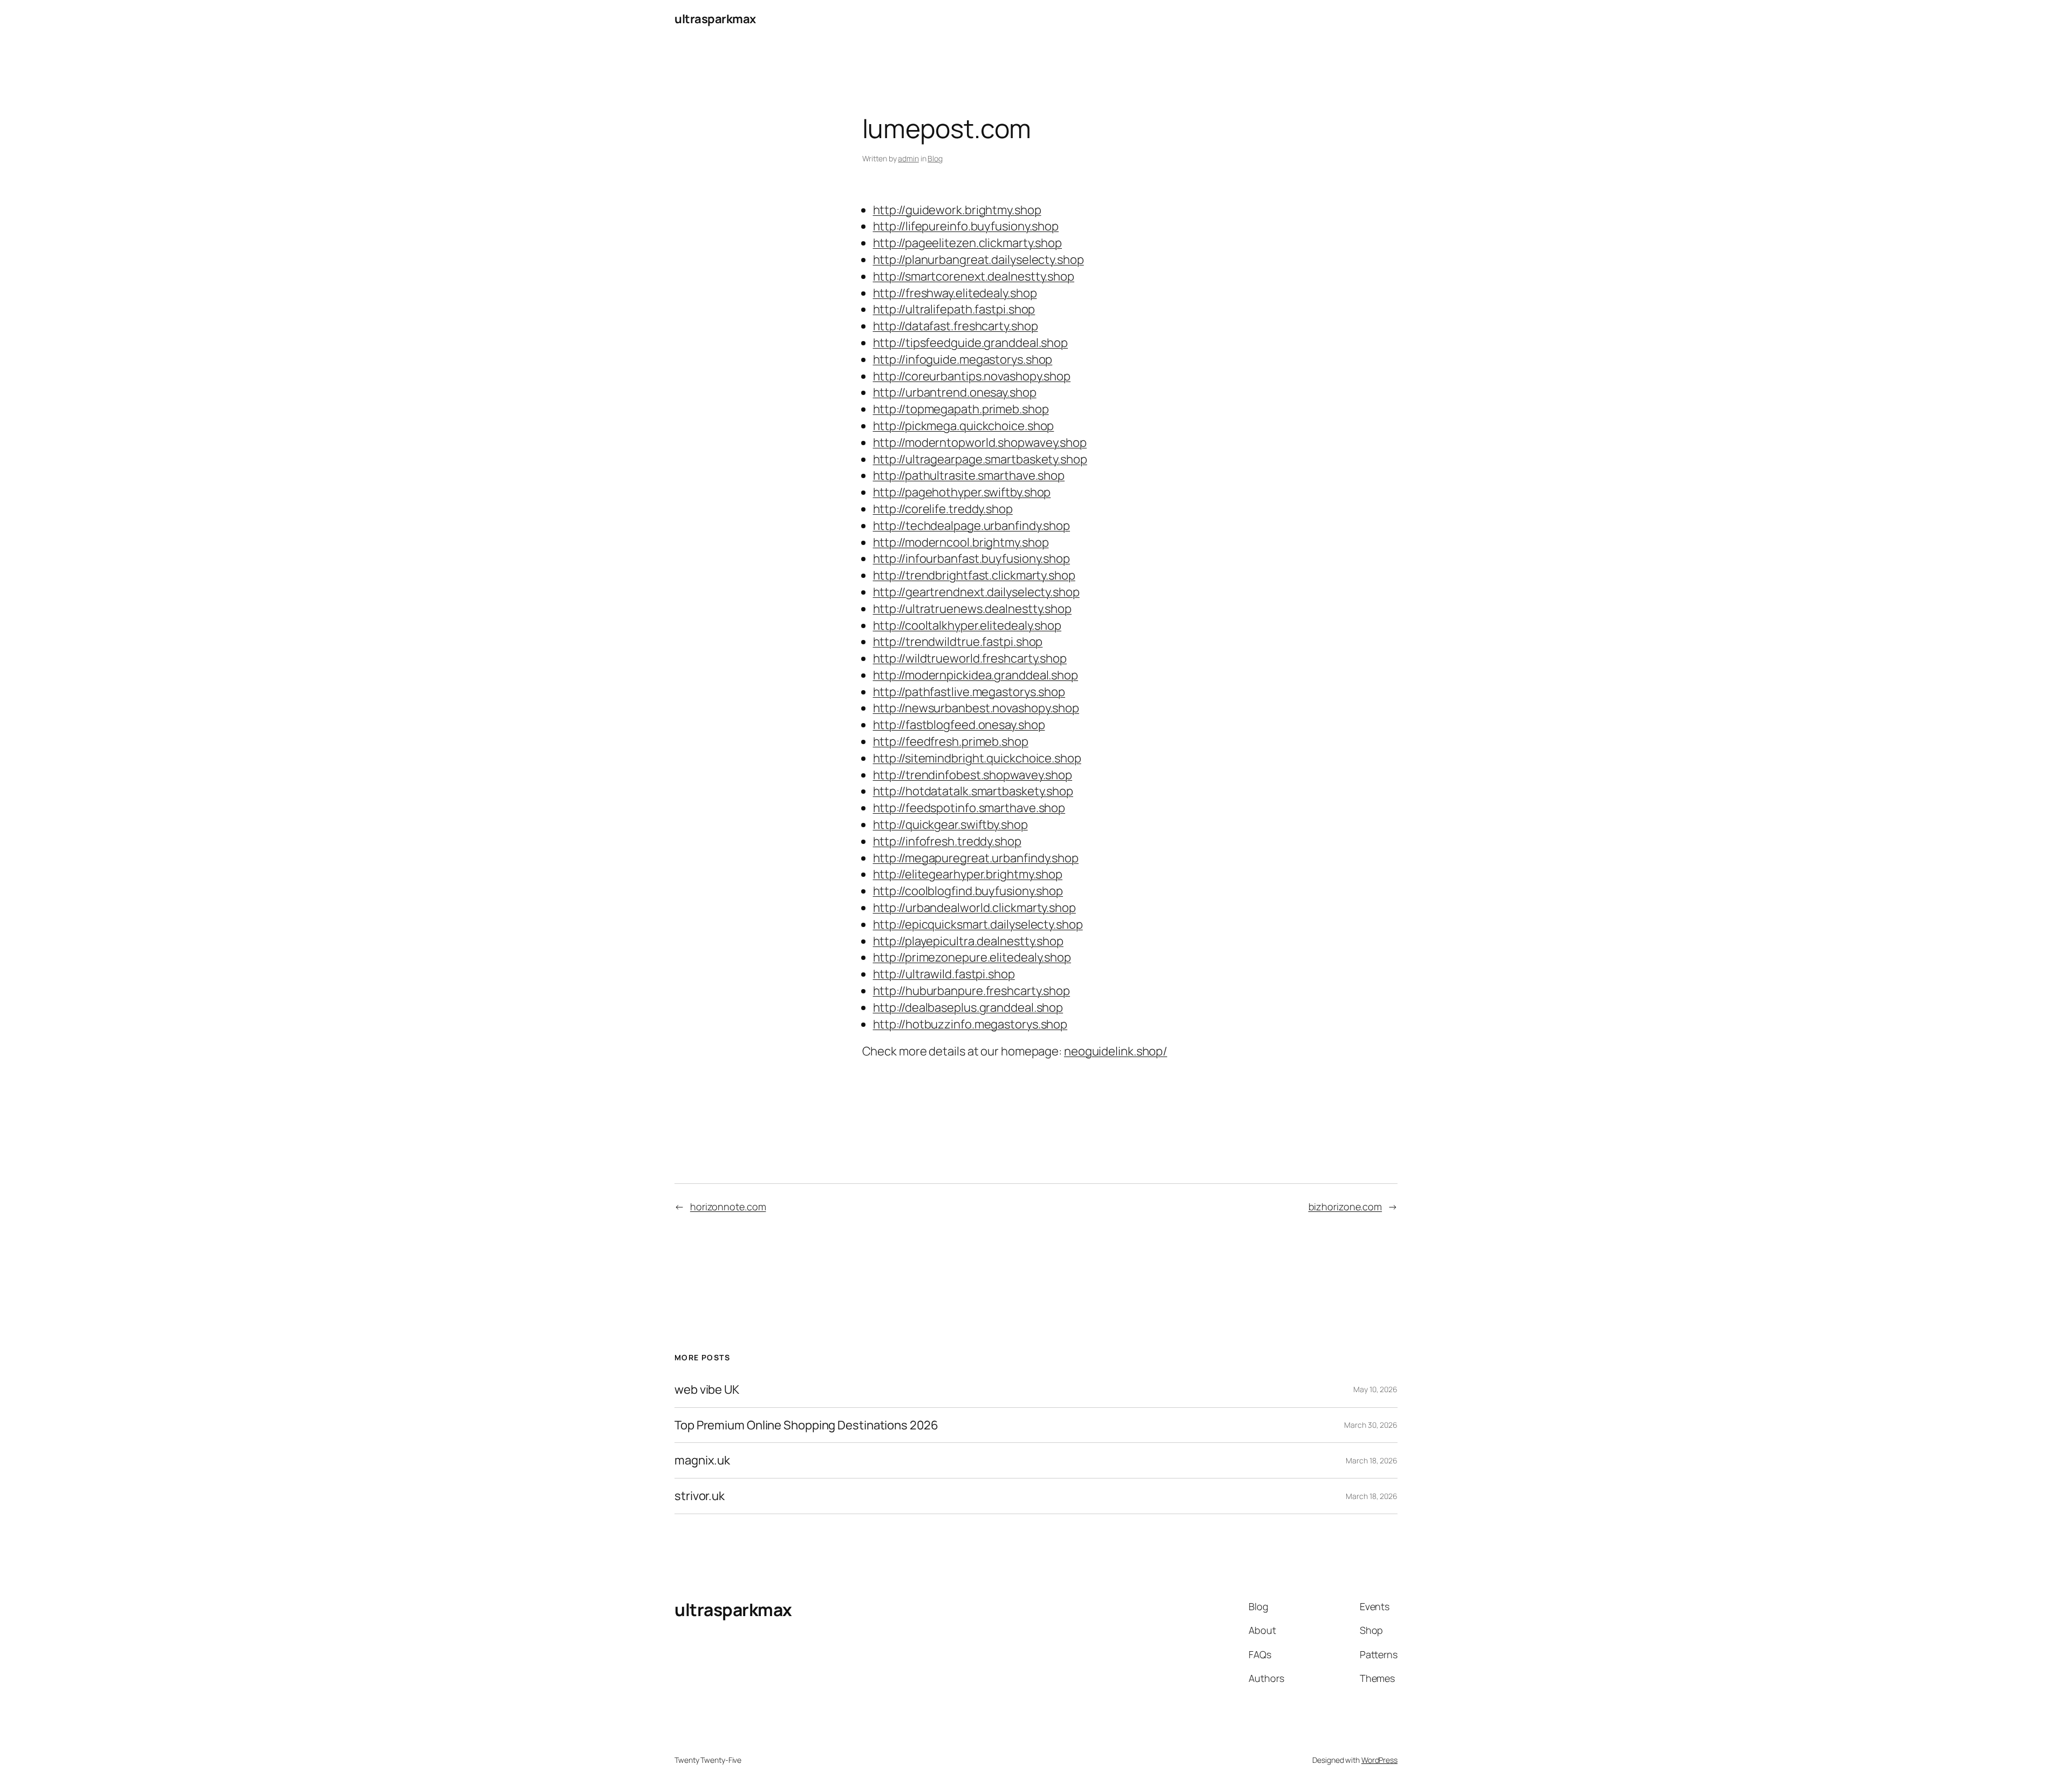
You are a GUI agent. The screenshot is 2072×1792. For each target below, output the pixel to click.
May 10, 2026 (1375, 1389)
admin (908, 158)
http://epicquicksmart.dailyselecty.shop (978, 924)
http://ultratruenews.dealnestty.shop (972, 609)
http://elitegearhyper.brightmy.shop (968, 874)
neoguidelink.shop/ (1116, 1051)
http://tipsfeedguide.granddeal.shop (971, 343)
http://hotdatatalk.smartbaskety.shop (973, 791)
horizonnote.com (728, 1207)
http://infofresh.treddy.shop (947, 841)
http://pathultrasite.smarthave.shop (969, 475)
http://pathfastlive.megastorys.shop (969, 692)
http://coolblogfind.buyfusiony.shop (968, 891)
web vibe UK (707, 1390)
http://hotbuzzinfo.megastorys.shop (970, 1024)
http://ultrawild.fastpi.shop (944, 974)
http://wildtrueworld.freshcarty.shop (970, 658)
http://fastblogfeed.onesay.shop (959, 725)
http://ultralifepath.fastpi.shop (954, 309)
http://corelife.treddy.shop (943, 509)
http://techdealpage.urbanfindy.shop (972, 526)
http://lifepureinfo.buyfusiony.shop (966, 226)
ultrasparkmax (715, 19)
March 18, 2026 (1372, 1460)
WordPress (1379, 1760)
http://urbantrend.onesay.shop (955, 392)
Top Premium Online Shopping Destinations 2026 (806, 1425)
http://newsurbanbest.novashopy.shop (976, 708)
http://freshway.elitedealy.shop (955, 293)
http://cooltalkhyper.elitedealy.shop (967, 625)
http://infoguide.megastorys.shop (963, 359)
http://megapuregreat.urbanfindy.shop (976, 858)
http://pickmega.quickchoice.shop (964, 426)
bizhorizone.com (1345, 1207)
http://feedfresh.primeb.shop (951, 741)
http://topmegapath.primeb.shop (961, 409)
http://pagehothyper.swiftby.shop (962, 492)
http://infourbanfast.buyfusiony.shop (972, 558)
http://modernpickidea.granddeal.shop (976, 675)
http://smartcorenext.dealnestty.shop (974, 276)
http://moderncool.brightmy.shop (961, 542)
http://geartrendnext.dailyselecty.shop (976, 592)
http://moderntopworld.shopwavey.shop (980, 442)
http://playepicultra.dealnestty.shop (968, 941)
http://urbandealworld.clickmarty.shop (974, 908)
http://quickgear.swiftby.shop (950, 825)
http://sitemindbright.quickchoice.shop (977, 758)
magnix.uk (702, 1460)
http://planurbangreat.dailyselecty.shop (979, 260)
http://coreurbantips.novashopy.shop (972, 376)
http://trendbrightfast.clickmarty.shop (974, 575)
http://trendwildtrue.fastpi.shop (958, 642)
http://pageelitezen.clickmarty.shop (968, 243)
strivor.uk (700, 1496)
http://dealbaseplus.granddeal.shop (968, 1007)
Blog (935, 158)
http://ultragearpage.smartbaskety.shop (980, 459)
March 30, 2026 (1371, 1425)
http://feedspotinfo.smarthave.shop (969, 808)
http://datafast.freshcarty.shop (956, 326)
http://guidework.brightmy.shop (957, 210)
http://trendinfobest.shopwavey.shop (973, 775)
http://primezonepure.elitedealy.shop (972, 957)
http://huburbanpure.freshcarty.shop (972, 991)
